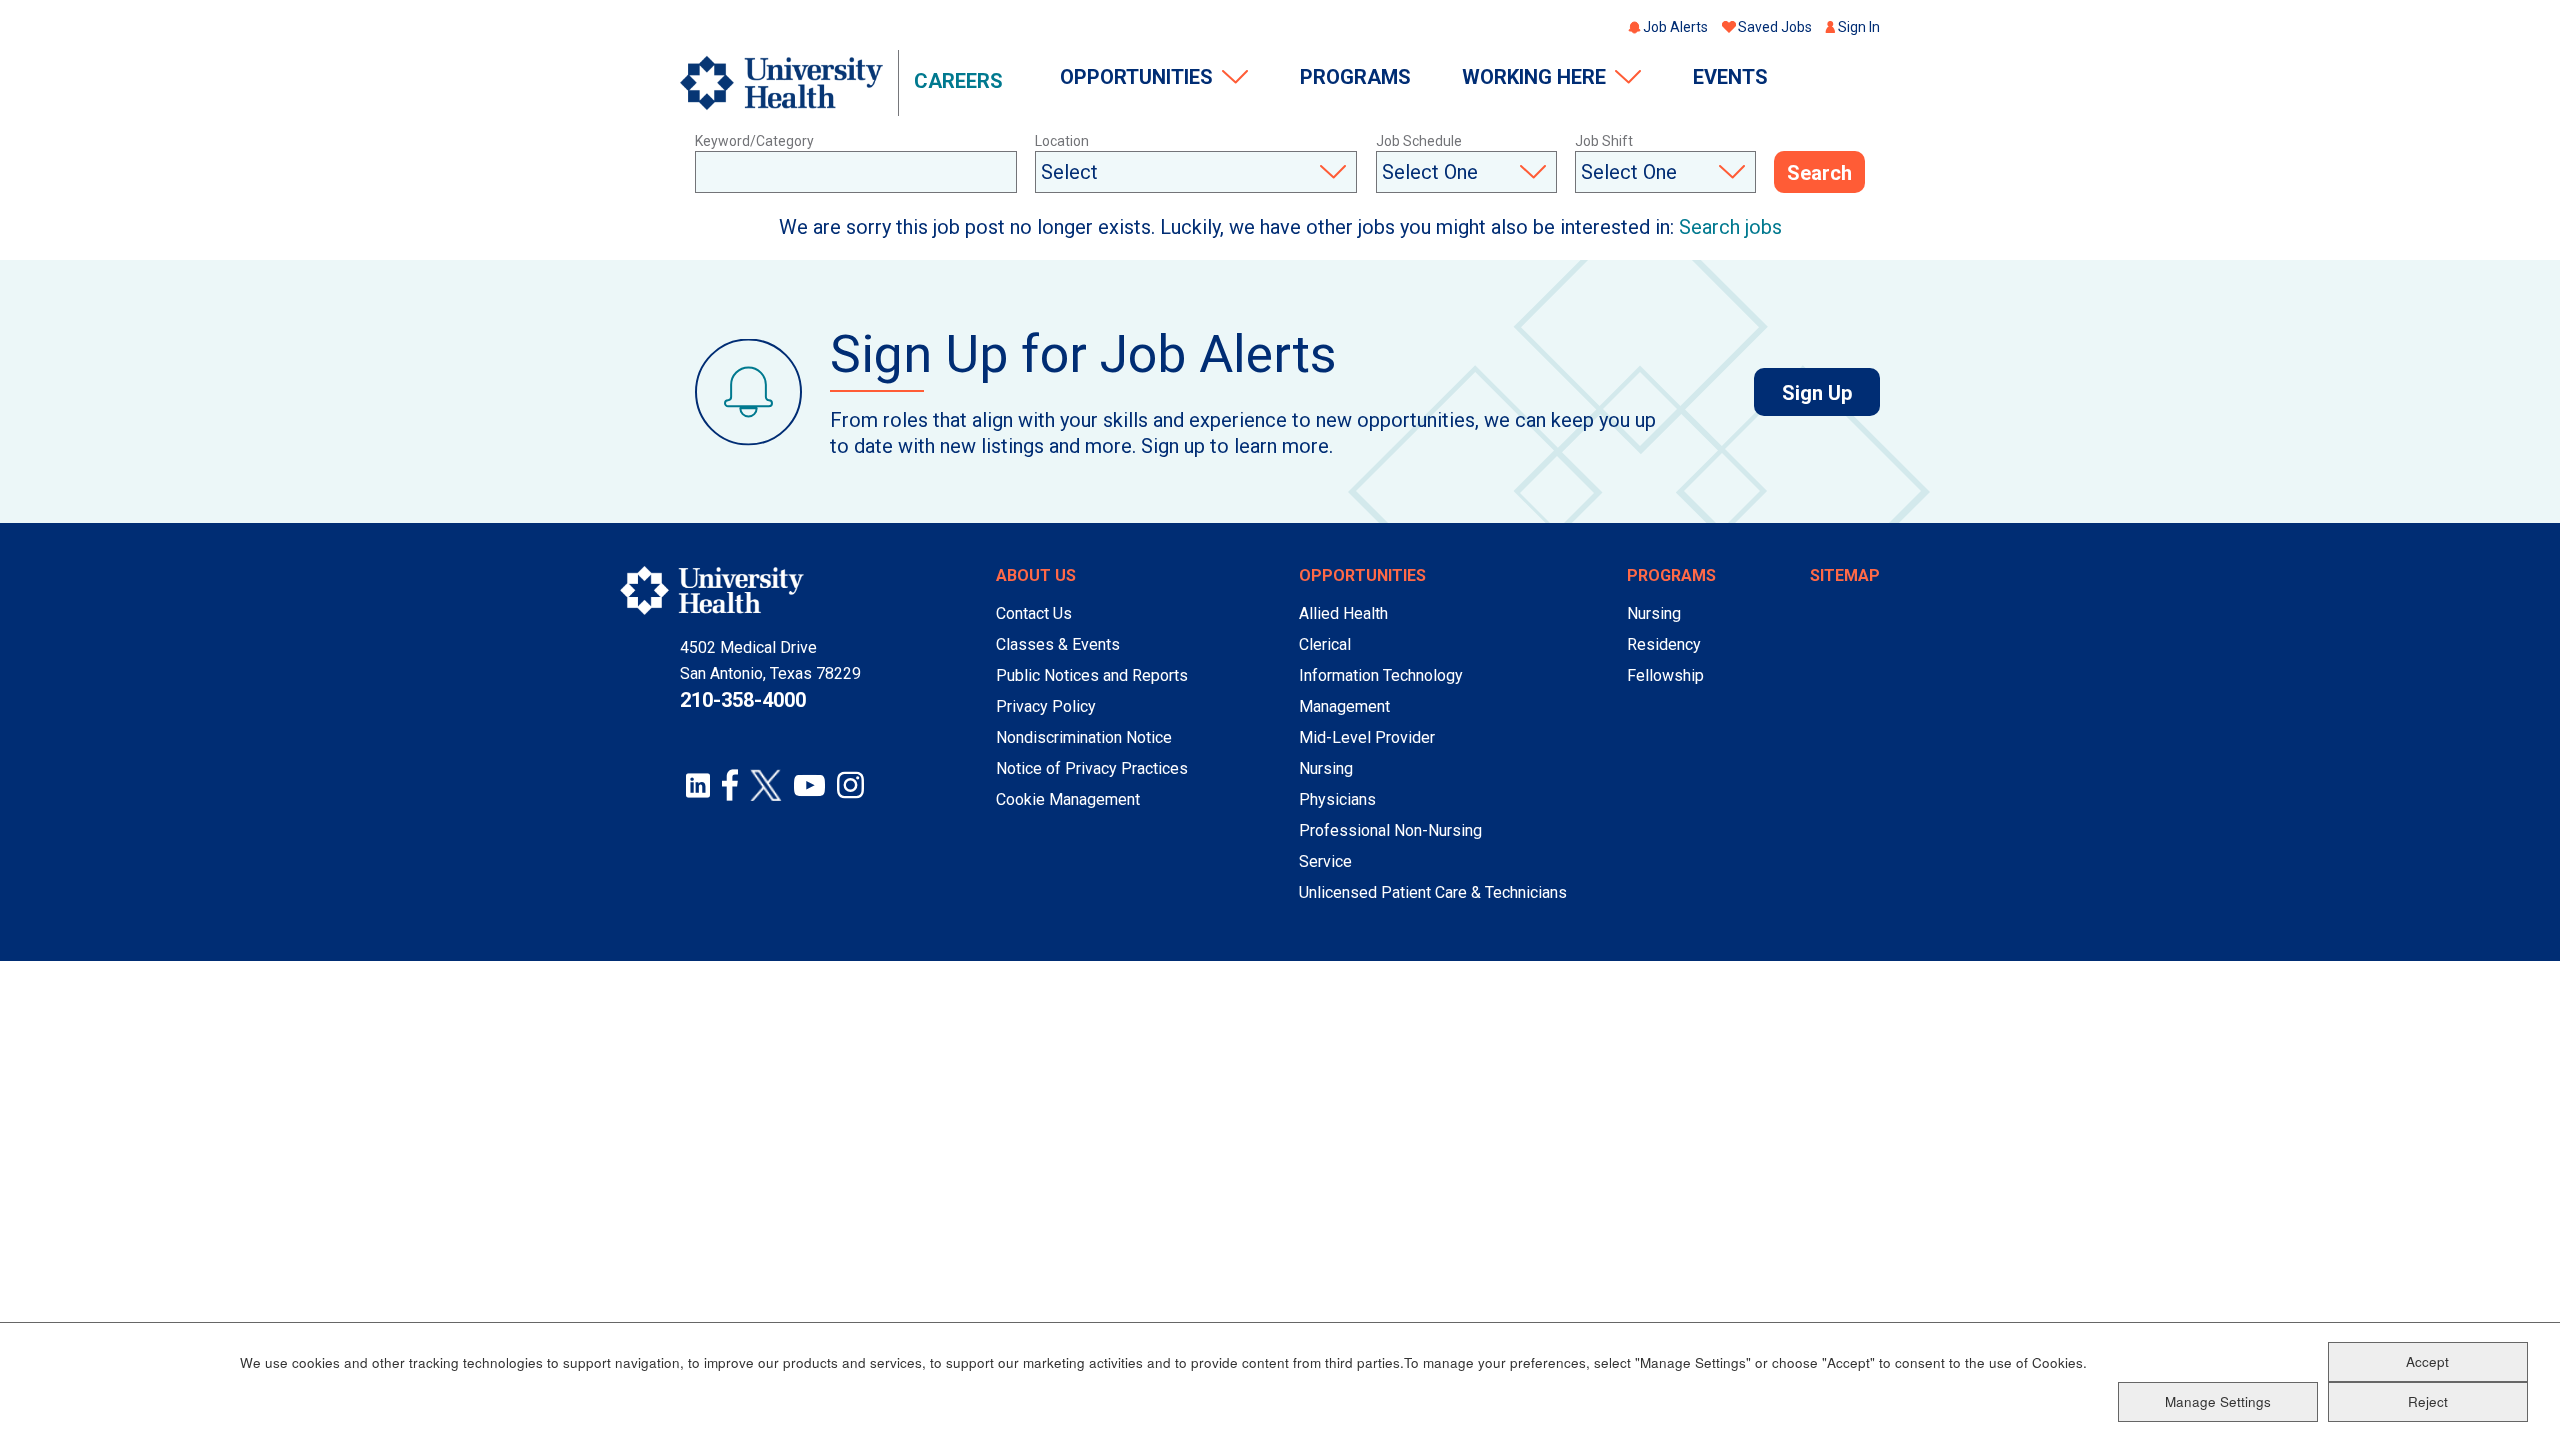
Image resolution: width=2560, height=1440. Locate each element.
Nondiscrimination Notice (1084, 737)
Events (1730, 77)
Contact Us (1034, 613)
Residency (1664, 644)
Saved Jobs (1775, 27)
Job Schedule (1419, 141)
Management (1344, 706)
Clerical (1325, 644)
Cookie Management (1068, 799)
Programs (1355, 77)
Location (1062, 141)
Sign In (1859, 27)
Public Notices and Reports (1092, 675)
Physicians (1337, 799)
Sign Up (1831, 392)
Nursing (1326, 768)
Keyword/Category (754, 141)
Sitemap (1845, 575)
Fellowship (1665, 675)
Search (1819, 173)
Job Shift (1604, 141)
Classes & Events (1058, 644)
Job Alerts (1675, 27)
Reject (2428, 1400)
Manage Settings (2218, 1400)
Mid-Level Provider (1367, 737)
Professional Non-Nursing (1390, 830)
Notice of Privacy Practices (1092, 768)
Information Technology (1381, 675)
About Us (1036, 575)
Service (1325, 861)
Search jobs (1730, 227)
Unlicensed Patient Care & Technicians (1433, 892)
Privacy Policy (1046, 706)
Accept (2427, 1360)
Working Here (1534, 77)
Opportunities (1136, 77)
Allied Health (1343, 613)
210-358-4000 (743, 700)
